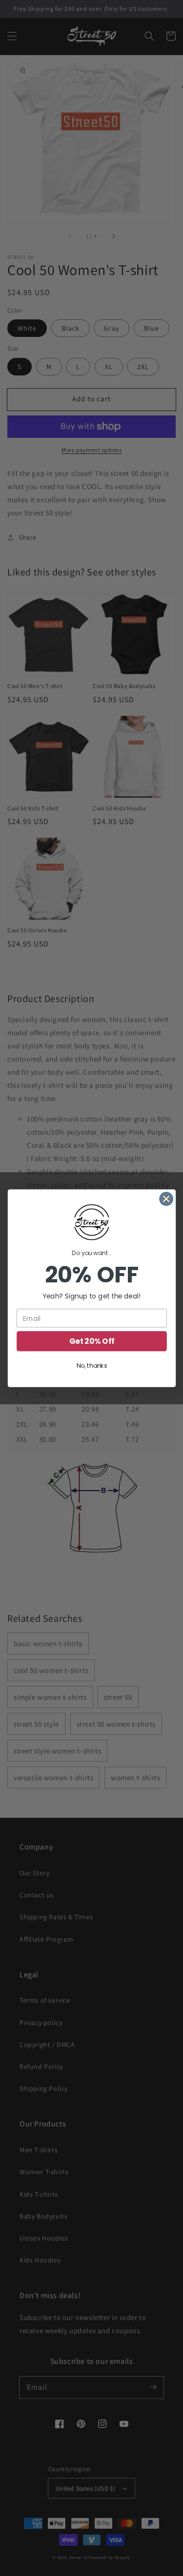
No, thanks (91, 1366)
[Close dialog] (166, 1199)
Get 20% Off (92, 1341)
